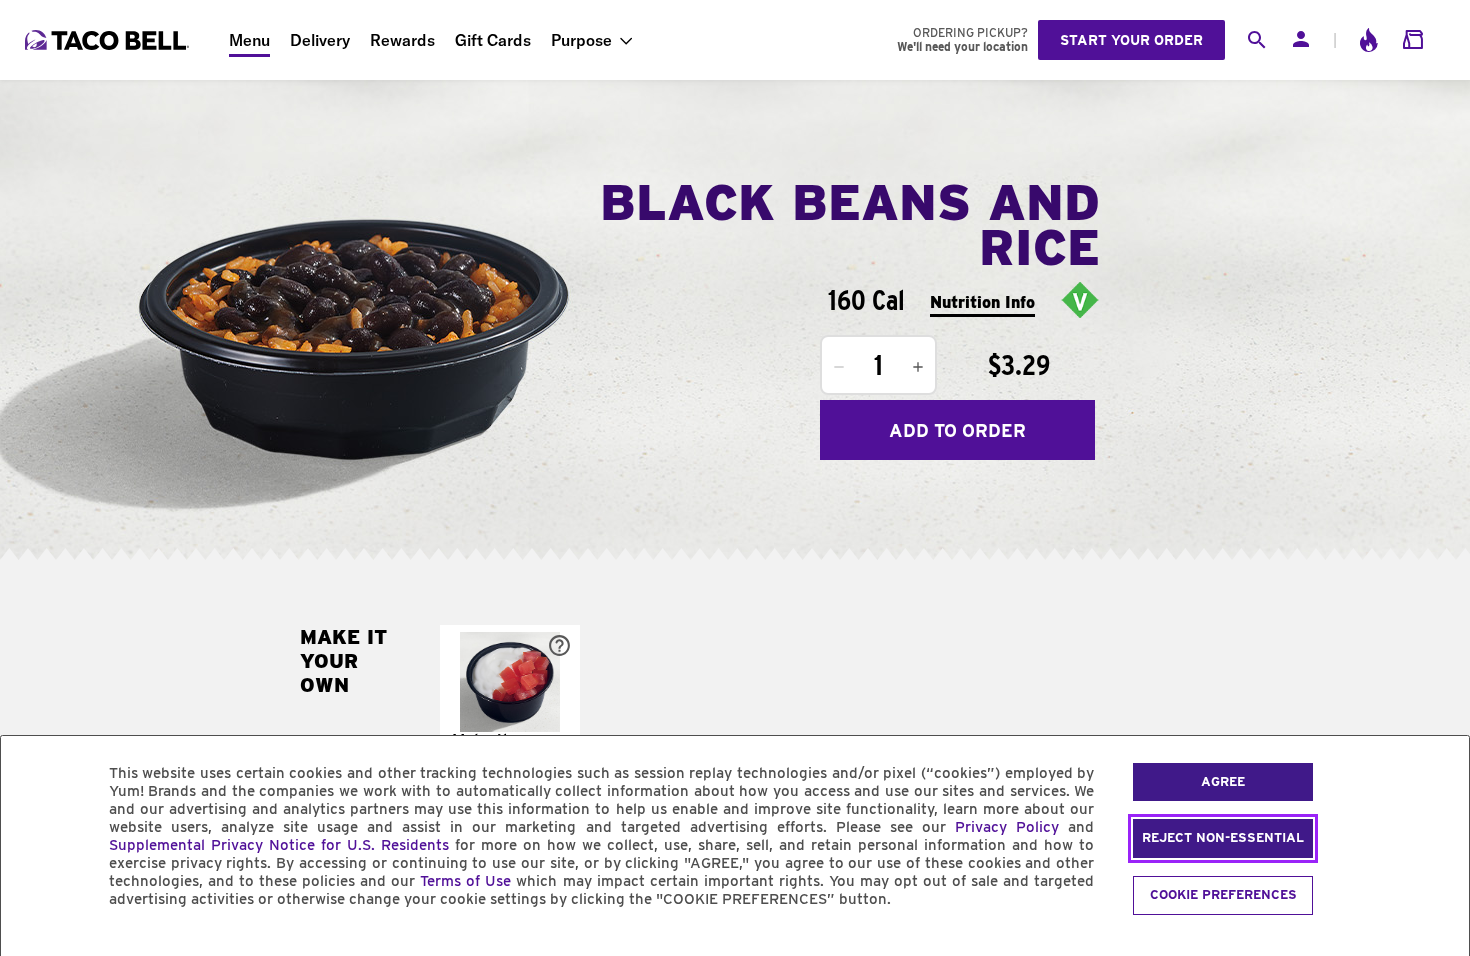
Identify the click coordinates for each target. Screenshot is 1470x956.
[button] (510, 710)
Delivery (320, 40)
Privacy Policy (1007, 827)
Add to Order (957, 430)
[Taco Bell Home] (109, 40)
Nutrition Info (982, 302)
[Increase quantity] (918, 367)
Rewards (402, 40)
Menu (249, 40)
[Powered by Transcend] (33, 944)
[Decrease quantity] (839, 367)
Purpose (581, 40)
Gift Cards (493, 40)
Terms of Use (465, 881)
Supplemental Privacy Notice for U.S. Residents (279, 845)
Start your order (1131, 40)
